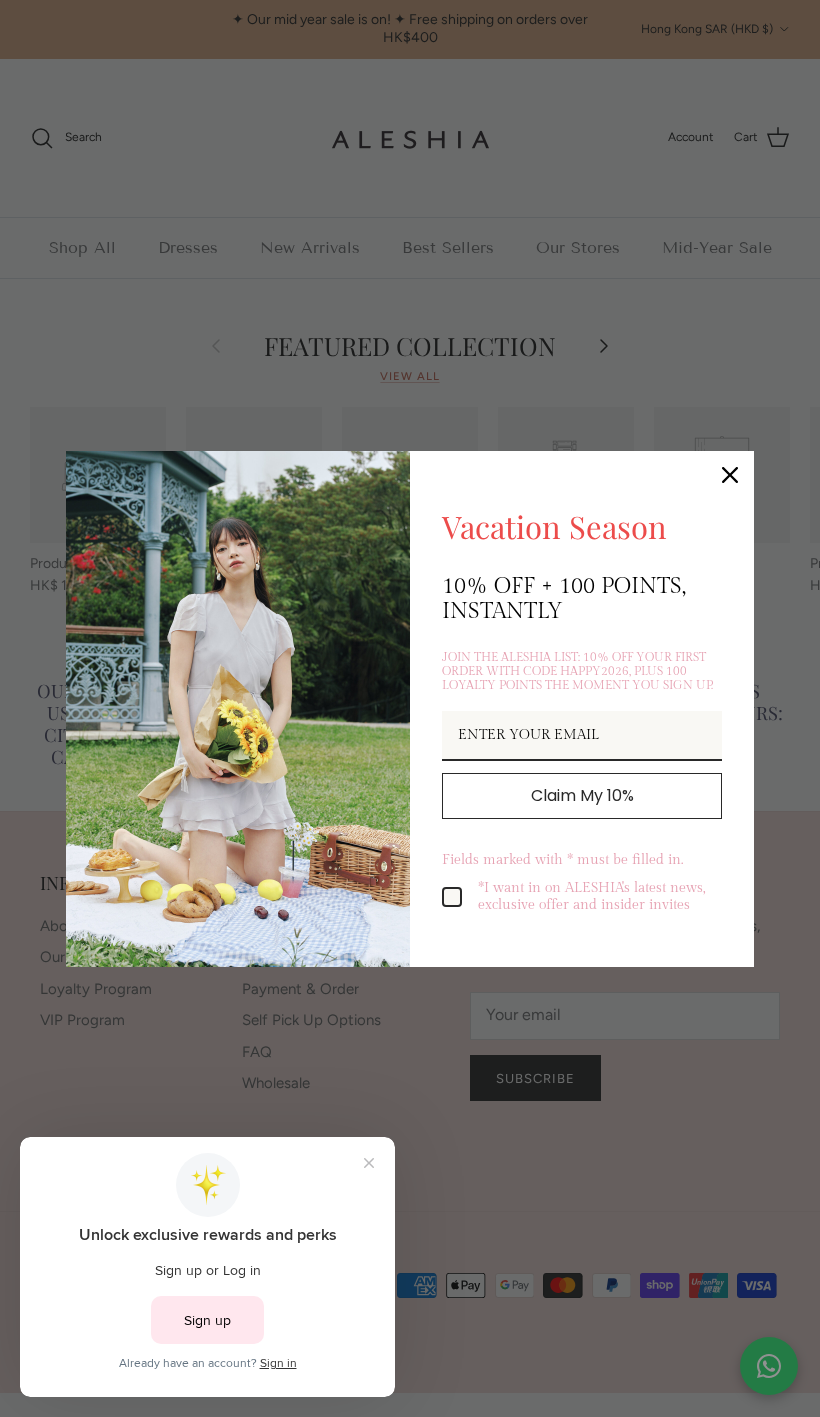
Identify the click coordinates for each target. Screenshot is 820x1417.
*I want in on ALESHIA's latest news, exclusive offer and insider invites (592, 896)
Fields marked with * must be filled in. (562, 860)
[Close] (730, 475)
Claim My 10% (582, 795)
